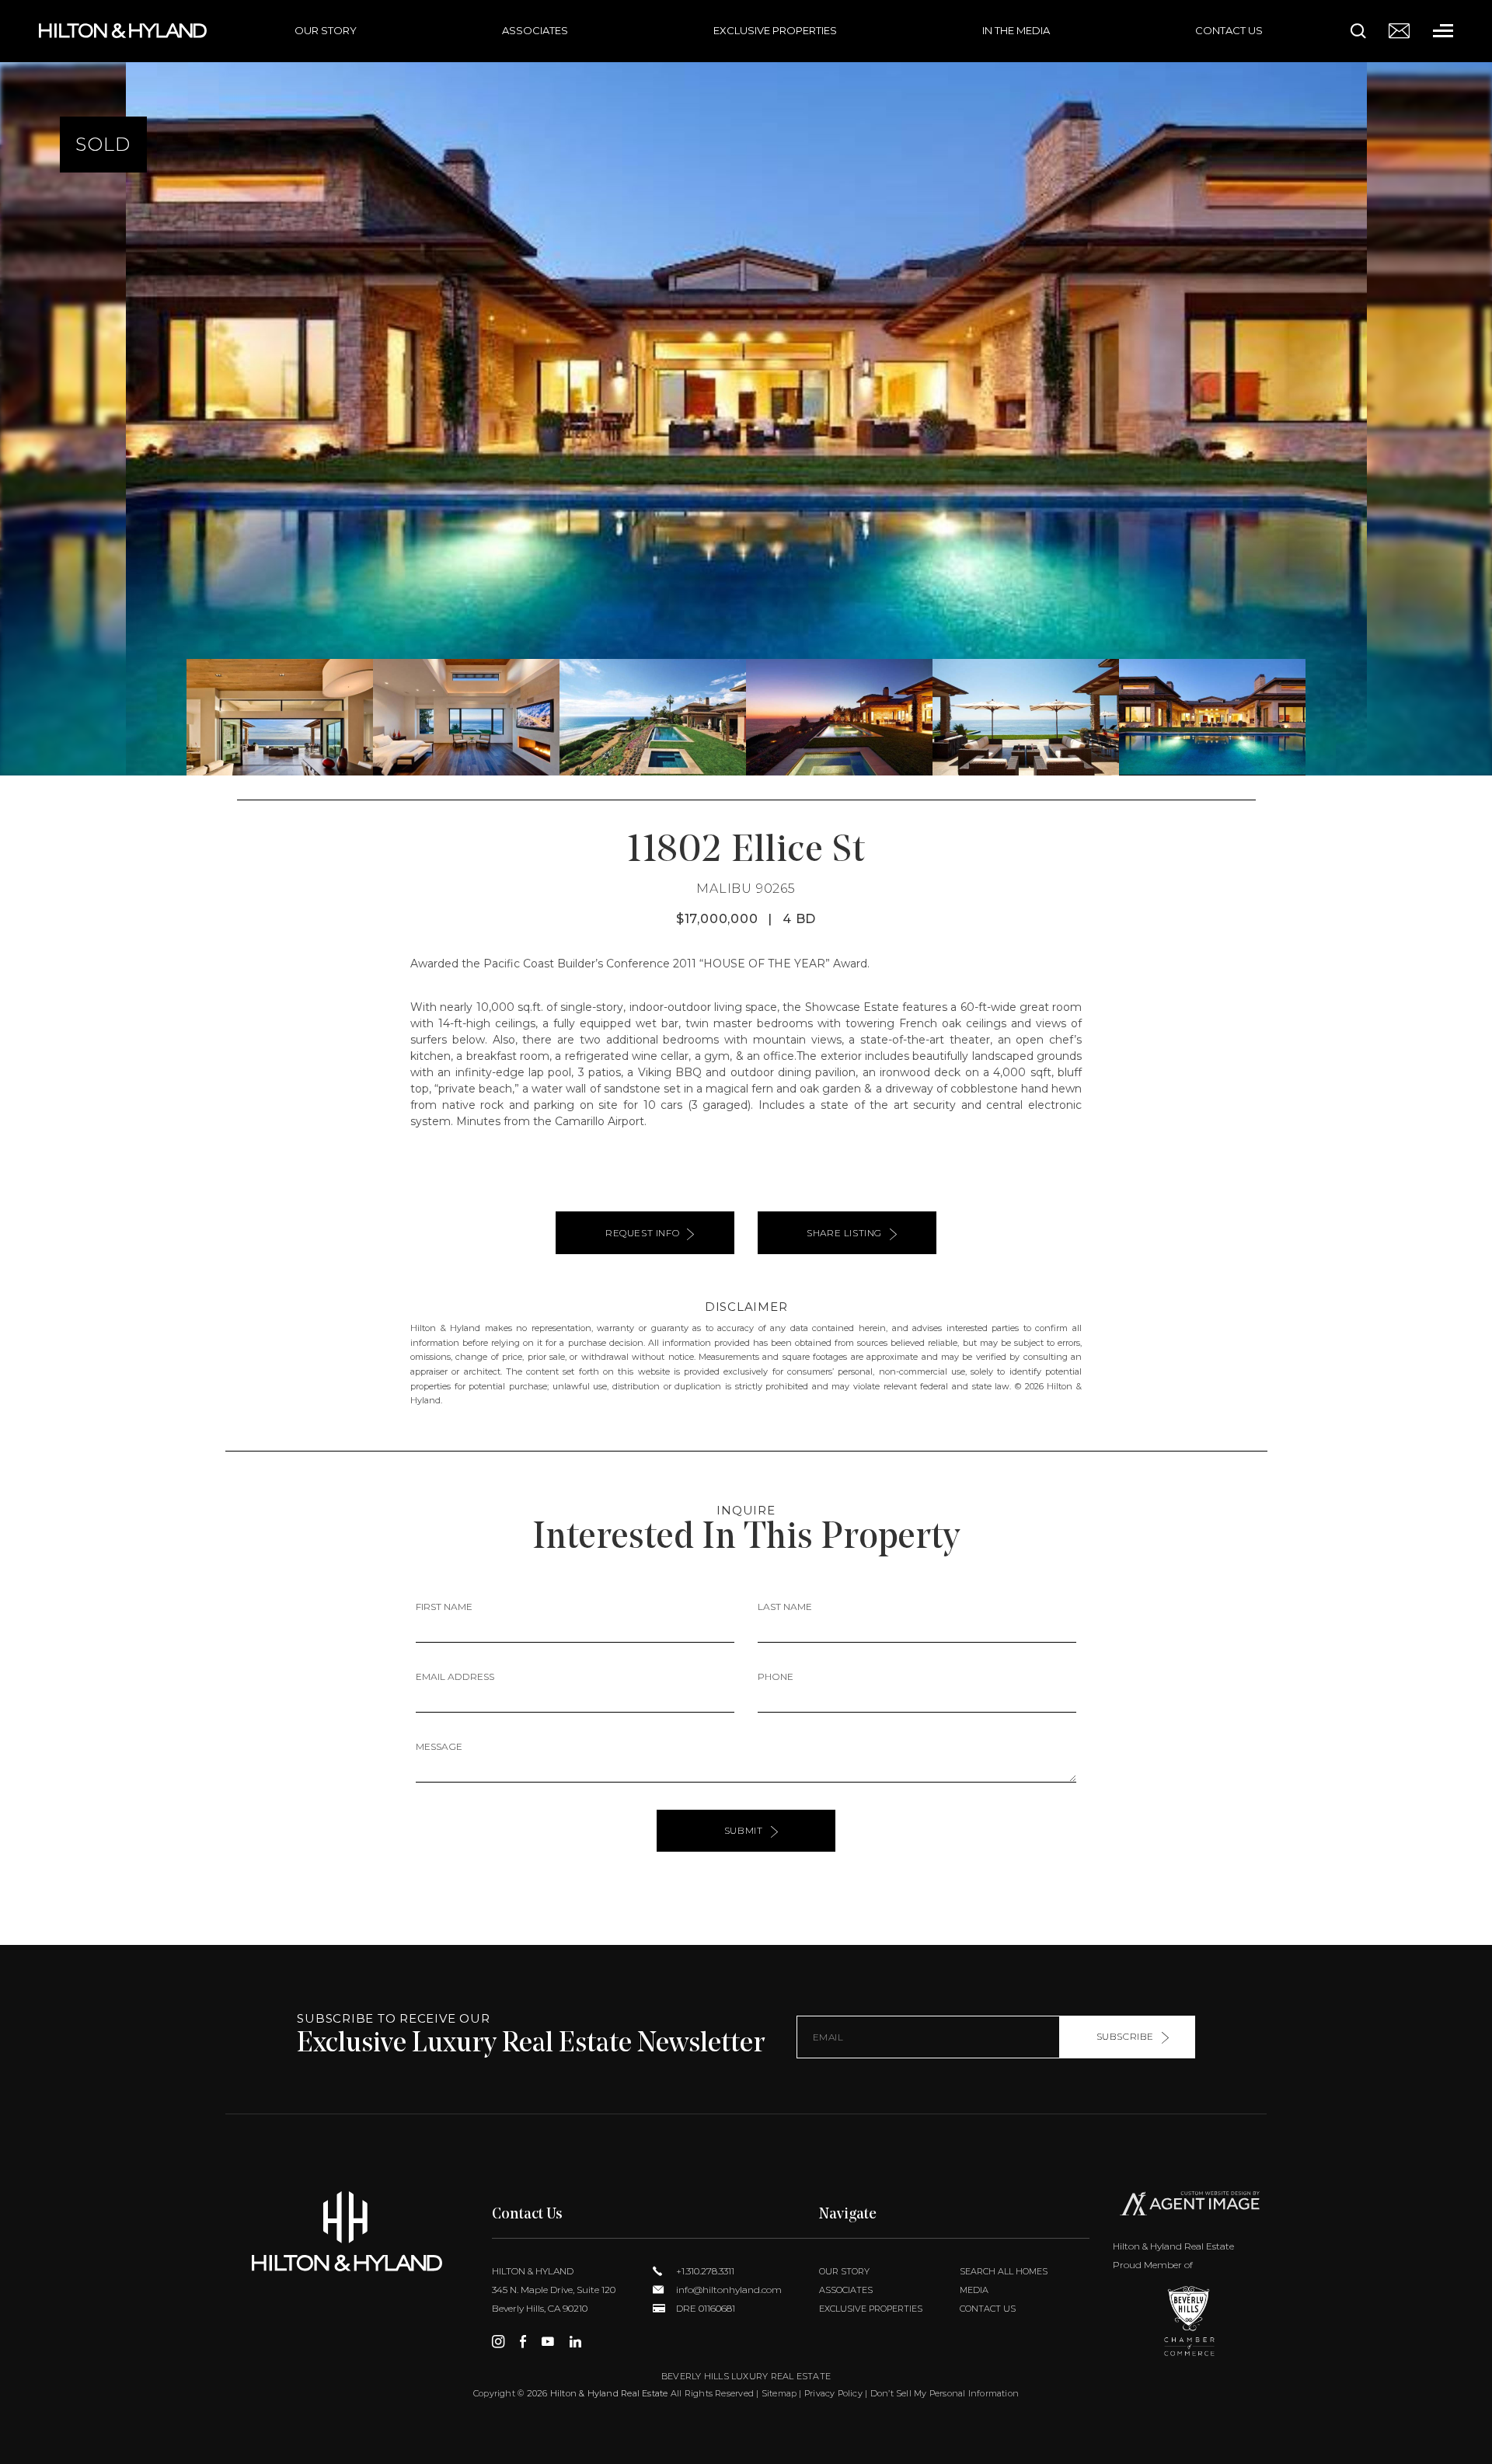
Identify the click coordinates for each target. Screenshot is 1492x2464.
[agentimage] (1190, 2207)
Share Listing (844, 1233)
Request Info (642, 1233)
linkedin (575, 2341)
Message (439, 1746)
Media (974, 2290)
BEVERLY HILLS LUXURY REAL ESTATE (746, 2376)
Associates (535, 30)
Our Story (326, 30)
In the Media (1016, 30)
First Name (444, 1607)
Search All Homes (1004, 2271)
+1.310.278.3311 (704, 2271)
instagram (498, 2341)
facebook (523, 2341)
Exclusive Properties (775, 30)
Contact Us (1229, 30)
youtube (548, 2341)
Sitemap (779, 2393)
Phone (776, 1676)
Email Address (455, 1676)
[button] (18, 388)
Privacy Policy (833, 2393)
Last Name (785, 1607)
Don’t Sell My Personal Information (945, 2393)
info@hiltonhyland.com (728, 2290)
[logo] (347, 2231)
